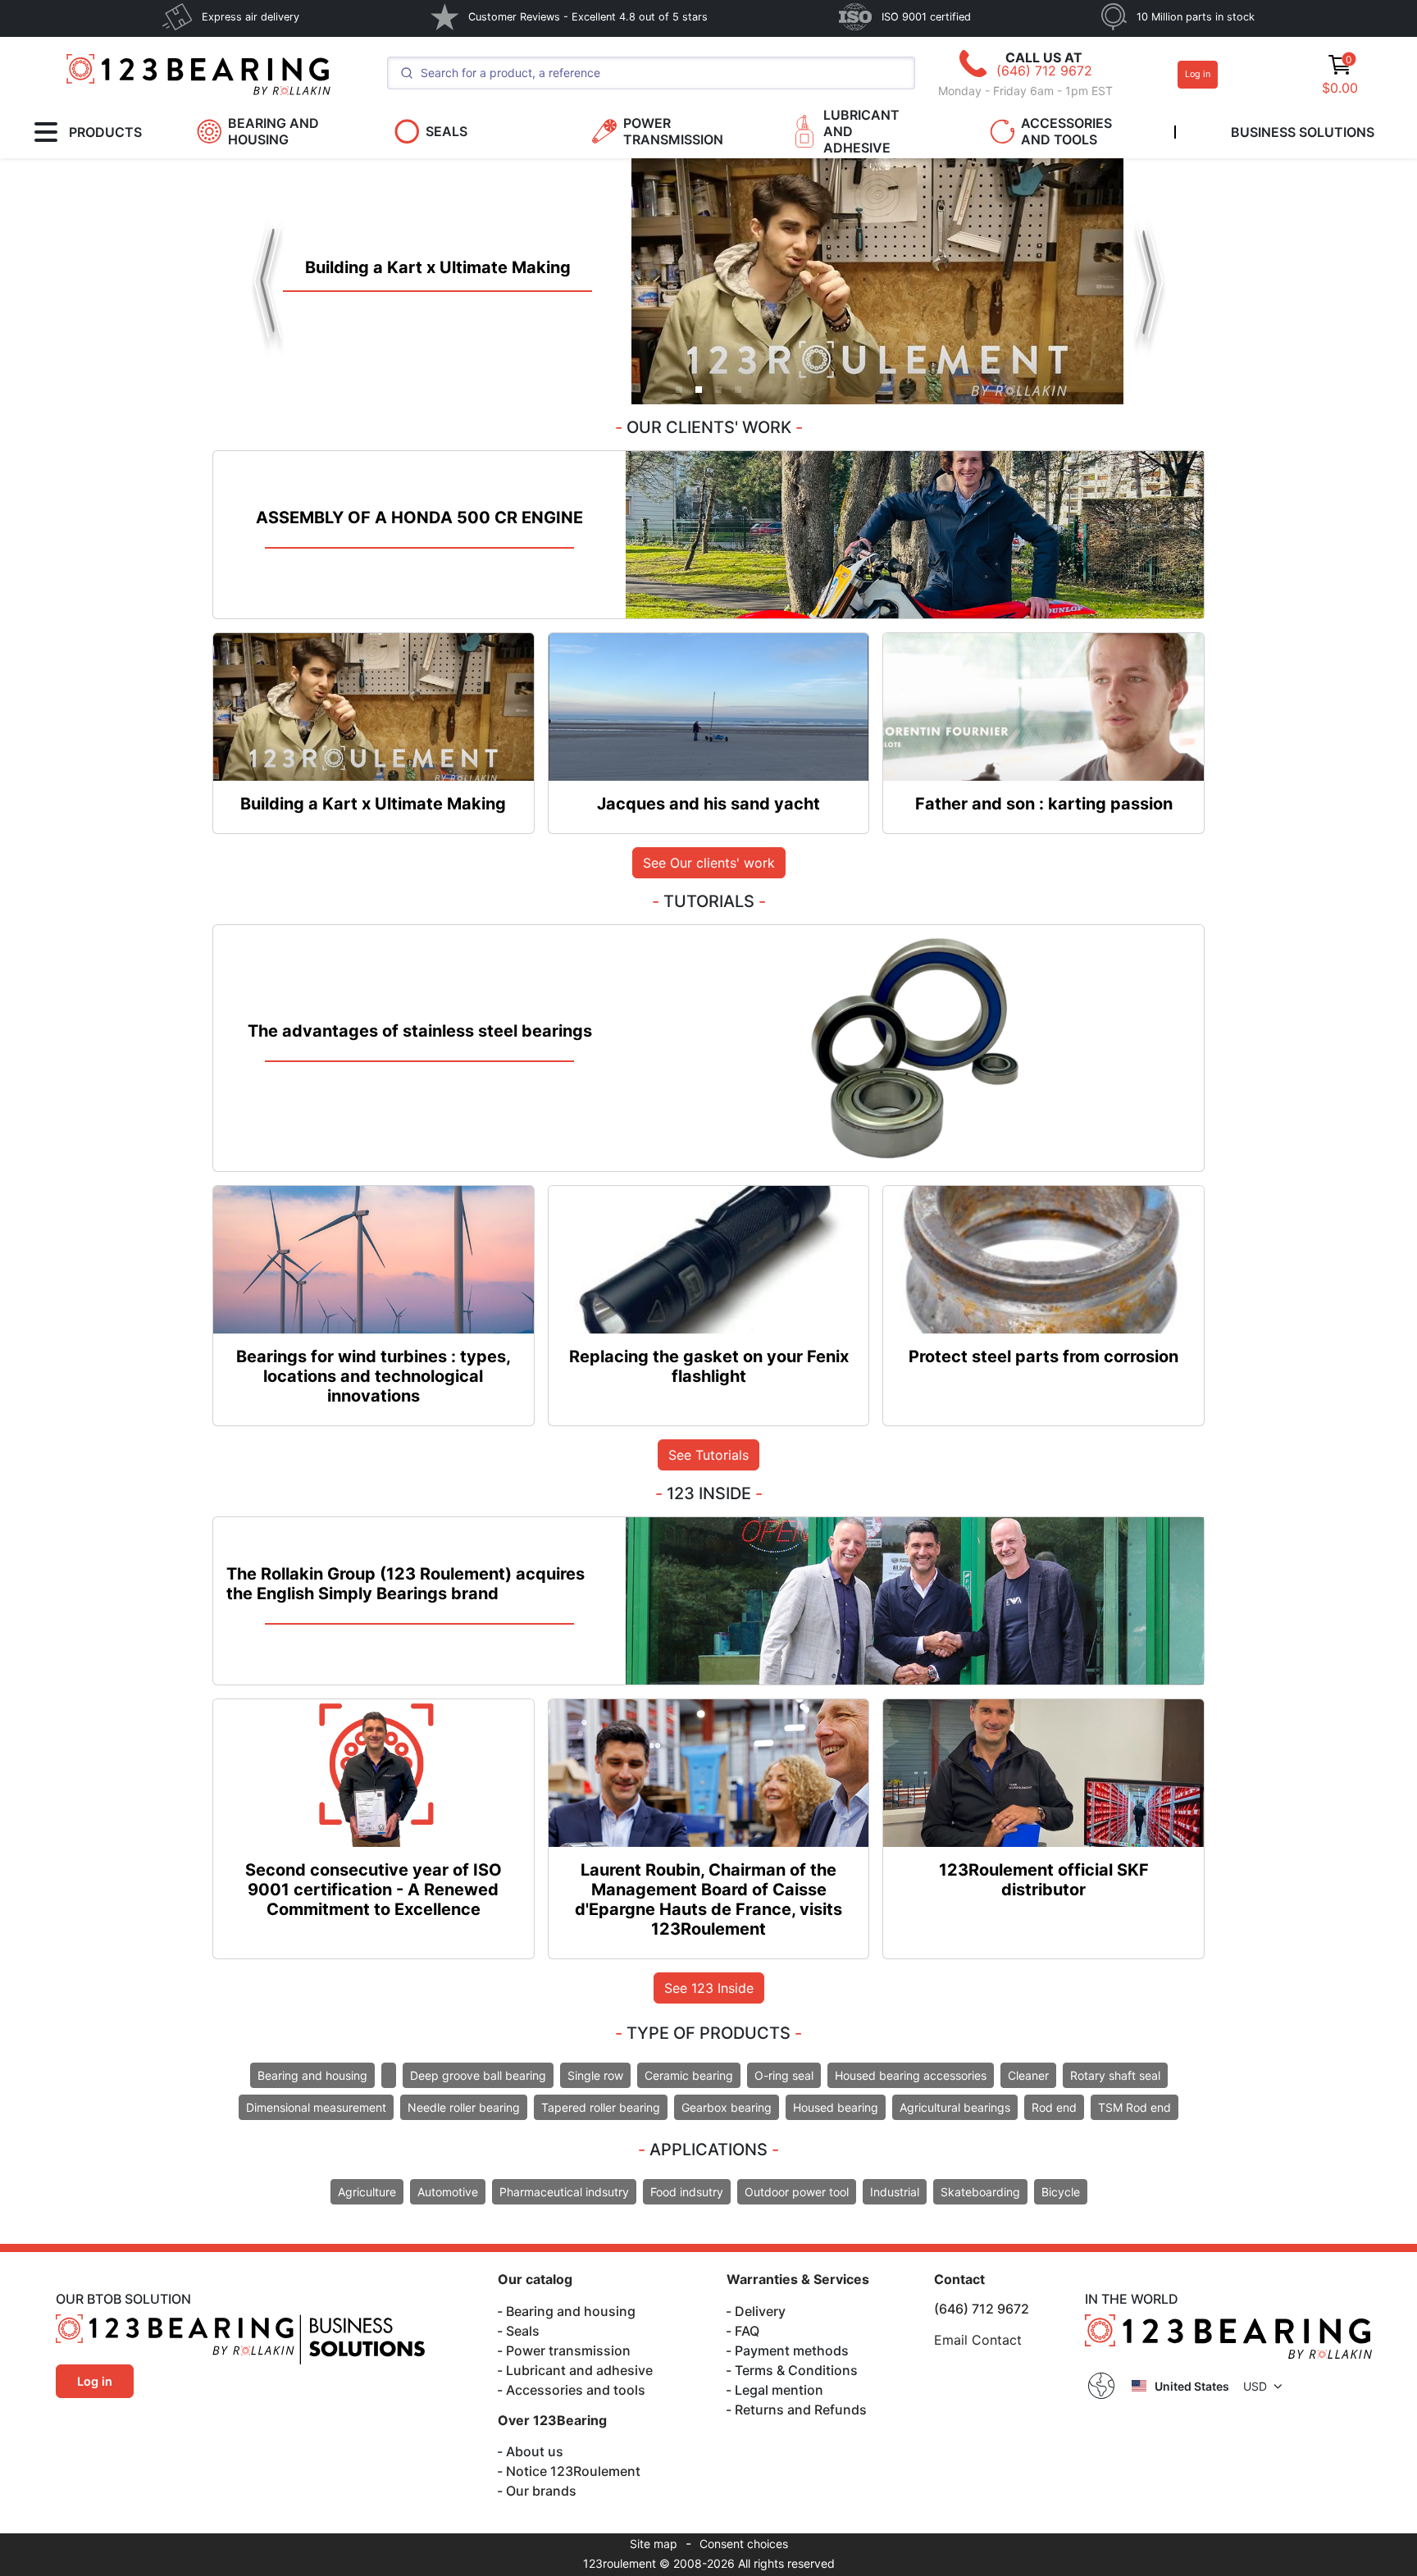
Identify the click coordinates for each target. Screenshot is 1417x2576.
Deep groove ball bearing (478, 2075)
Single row (595, 2075)
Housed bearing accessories (911, 2075)
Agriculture (367, 2192)
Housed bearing (836, 2107)
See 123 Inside (709, 1988)
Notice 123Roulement (573, 2471)
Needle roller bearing (464, 2107)
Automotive (448, 2192)
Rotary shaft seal (1115, 2075)
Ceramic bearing (689, 2075)
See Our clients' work (709, 863)
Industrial (895, 2192)
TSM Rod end (1135, 2107)
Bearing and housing (312, 2075)
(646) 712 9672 (1044, 71)
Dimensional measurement (316, 2107)
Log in (1198, 74)
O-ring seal (784, 2075)
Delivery (760, 2311)
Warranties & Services (798, 2279)
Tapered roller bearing (601, 2107)
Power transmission (568, 2350)
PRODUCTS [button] (105, 132)
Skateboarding (980, 2192)
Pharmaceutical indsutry (564, 2192)
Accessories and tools (576, 2390)
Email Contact (978, 2340)
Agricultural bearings (955, 2107)
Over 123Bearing (552, 2420)
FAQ (747, 2331)
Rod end (1054, 2107)
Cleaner (1028, 2075)
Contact (959, 2279)
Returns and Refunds (801, 2410)
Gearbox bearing (727, 2107)
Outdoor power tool (797, 2192)
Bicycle (1061, 2192)
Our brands (541, 2491)
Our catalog (535, 2279)
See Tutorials (708, 1455)
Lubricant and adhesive (579, 2370)
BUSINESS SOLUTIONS (1303, 132)
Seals (523, 2331)
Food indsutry (687, 2192)
